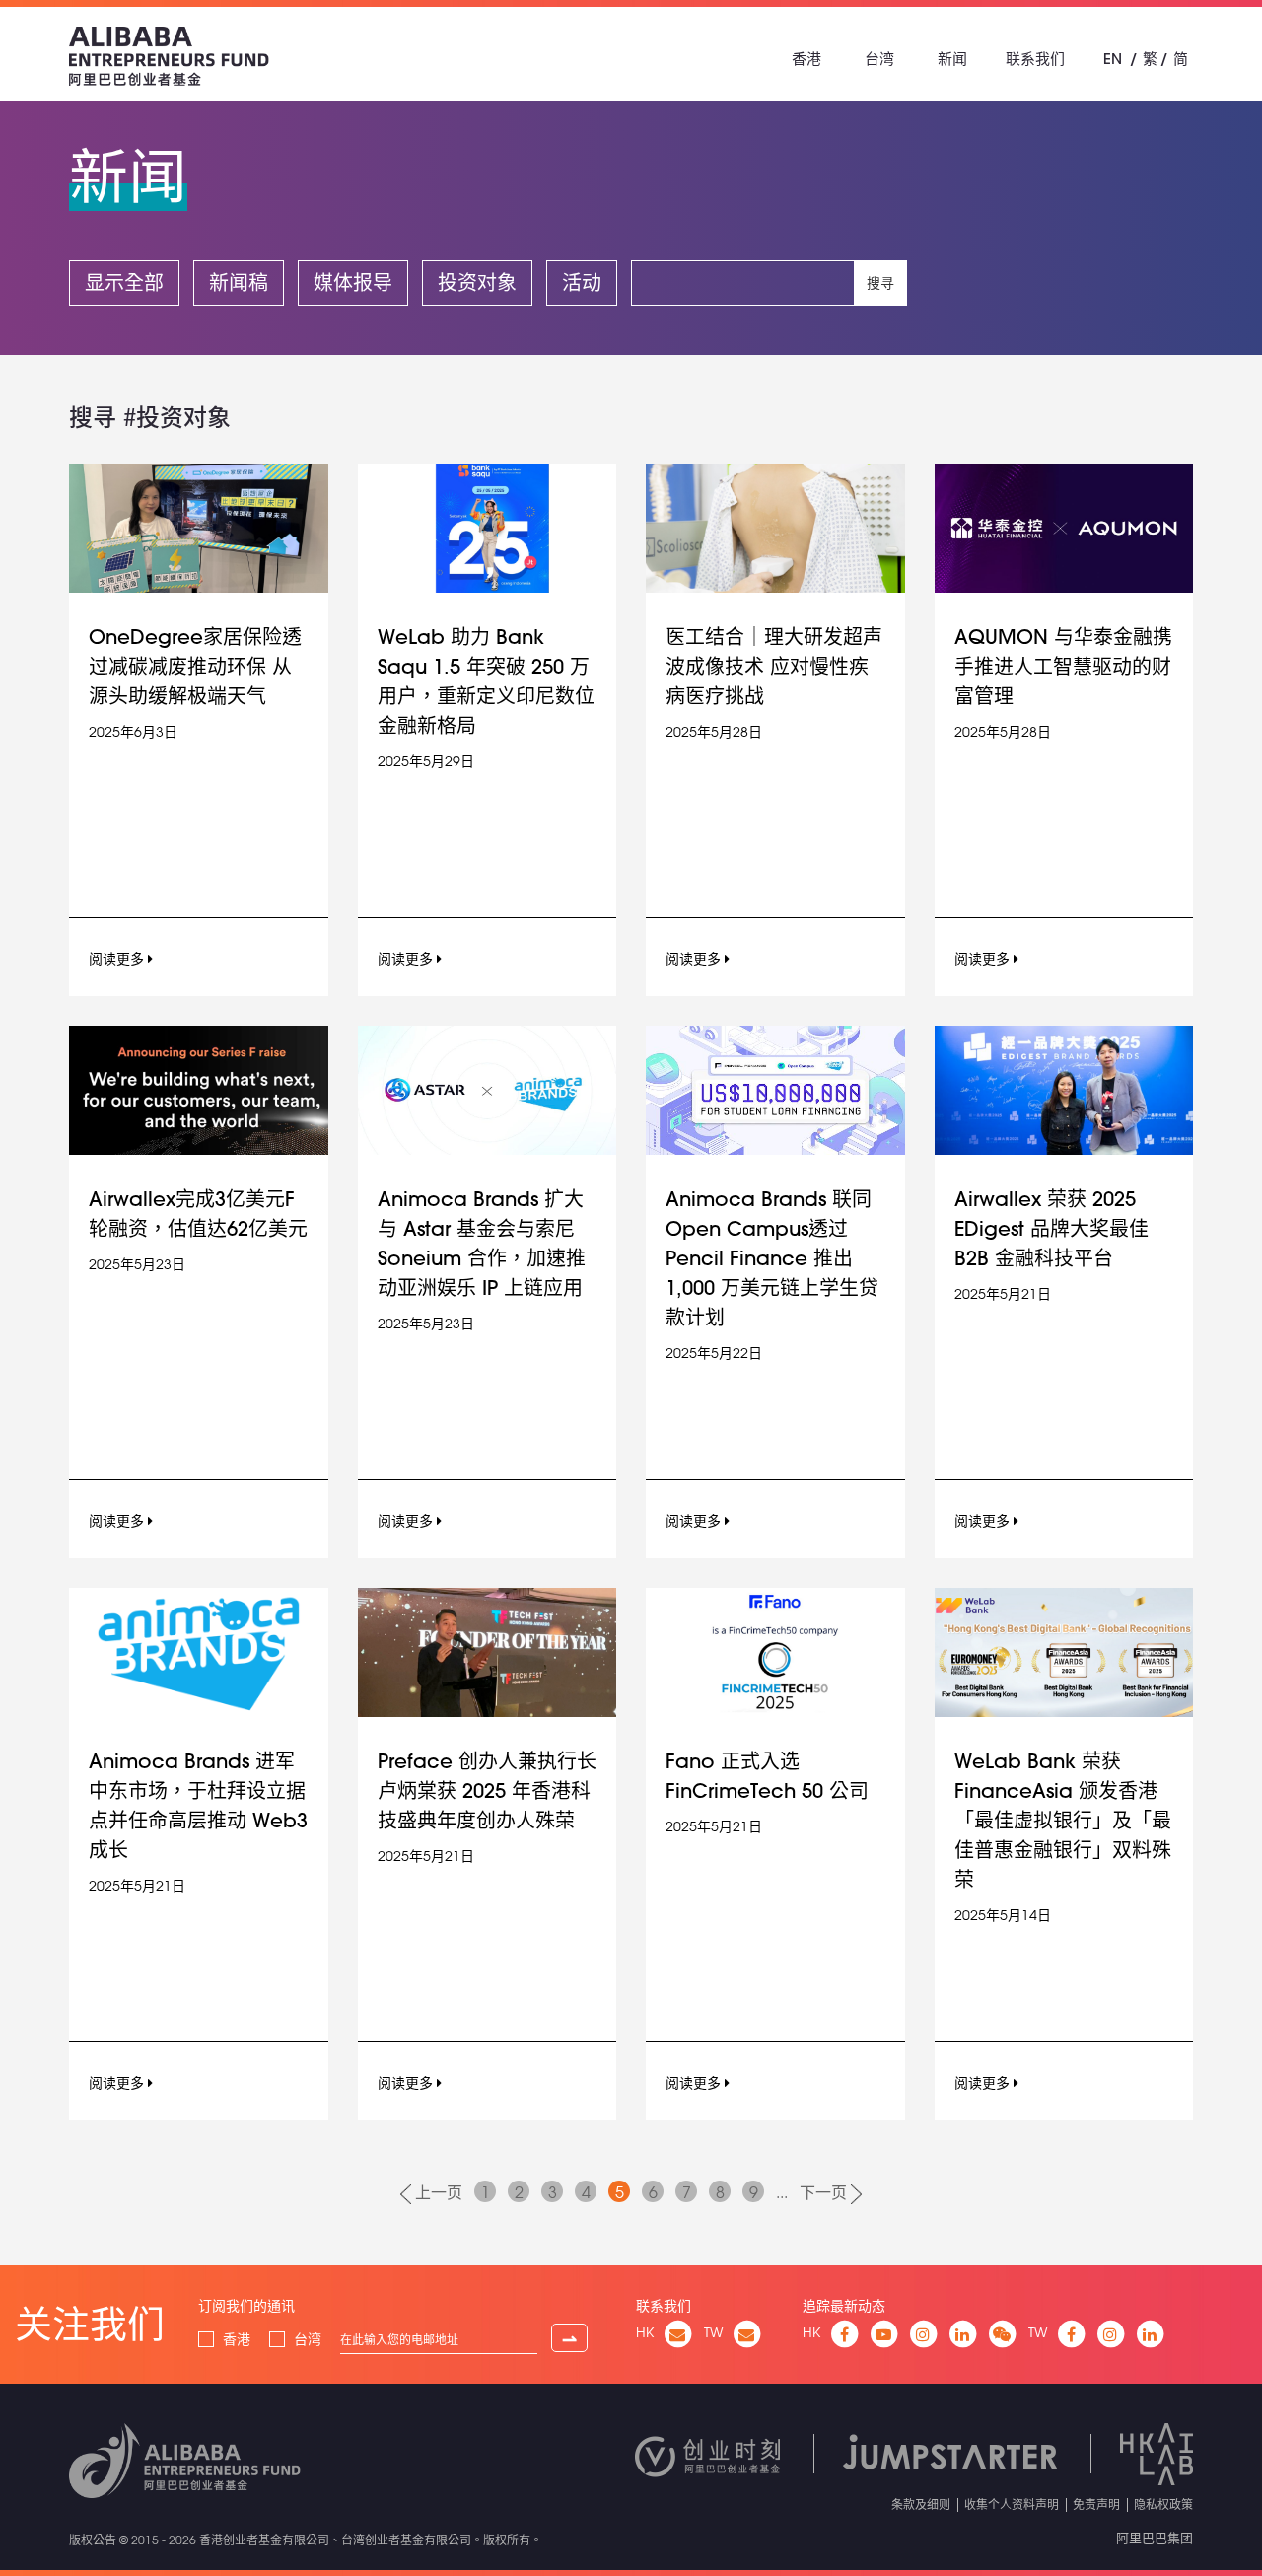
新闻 (952, 59)
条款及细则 (921, 2504)
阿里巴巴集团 (1155, 2538)
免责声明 (1096, 2504)
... (782, 2192)
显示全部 (124, 283)
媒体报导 (353, 283)
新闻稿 (239, 283)
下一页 (825, 2192)
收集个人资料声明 (1012, 2504)
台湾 (879, 59)
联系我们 (1035, 59)
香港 (806, 59)
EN (1113, 59)
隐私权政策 (1163, 2504)
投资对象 (477, 283)
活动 (582, 283)
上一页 (437, 2192)
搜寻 (880, 283)
